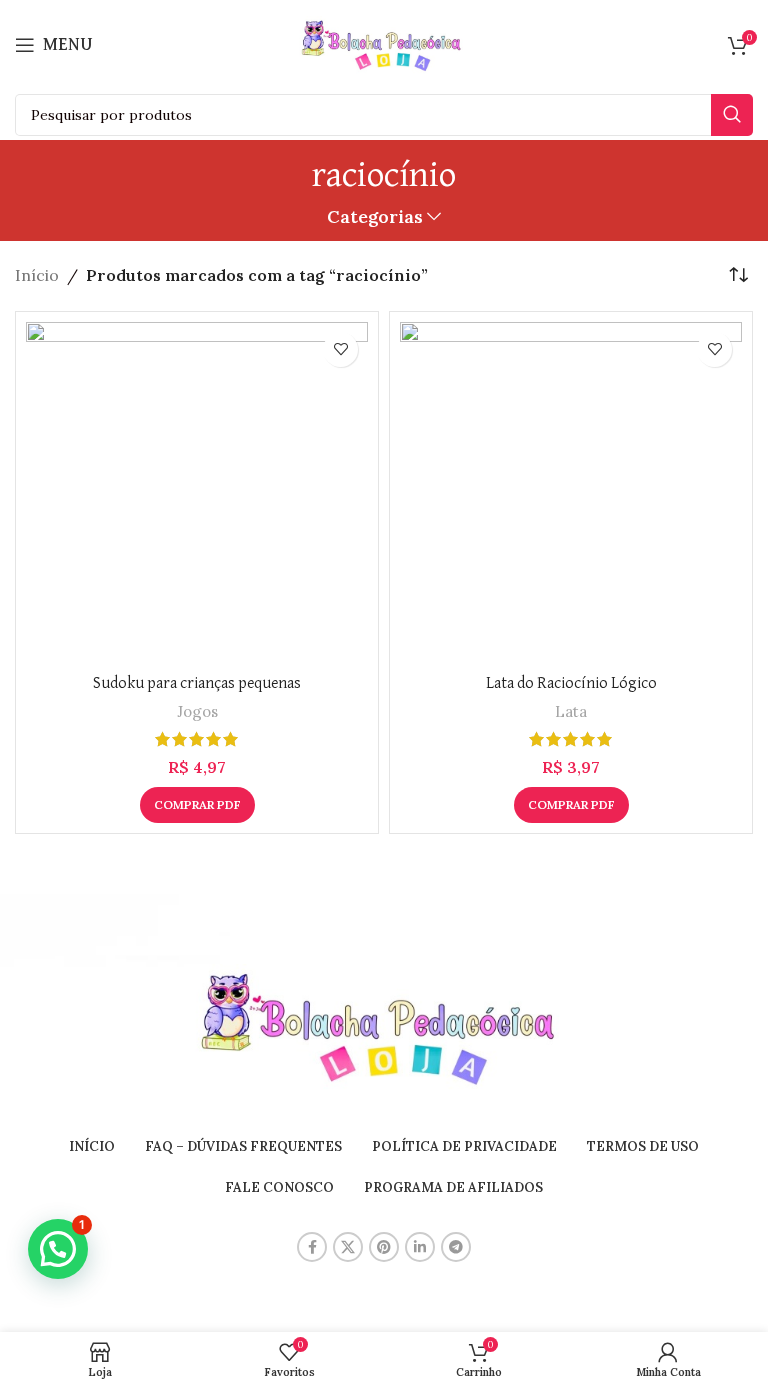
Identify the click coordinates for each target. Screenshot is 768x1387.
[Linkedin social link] (420, 1247)
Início (37, 275)
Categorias (375, 217)
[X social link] (348, 1247)
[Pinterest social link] (384, 1247)
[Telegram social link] (456, 1247)
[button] (58, 1249)
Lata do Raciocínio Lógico (571, 684)
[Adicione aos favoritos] (340, 349)
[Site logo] (384, 43)
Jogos (197, 711)
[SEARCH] (732, 115)
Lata (571, 711)
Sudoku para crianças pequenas (197, 684)
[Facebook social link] (312, 1247)
